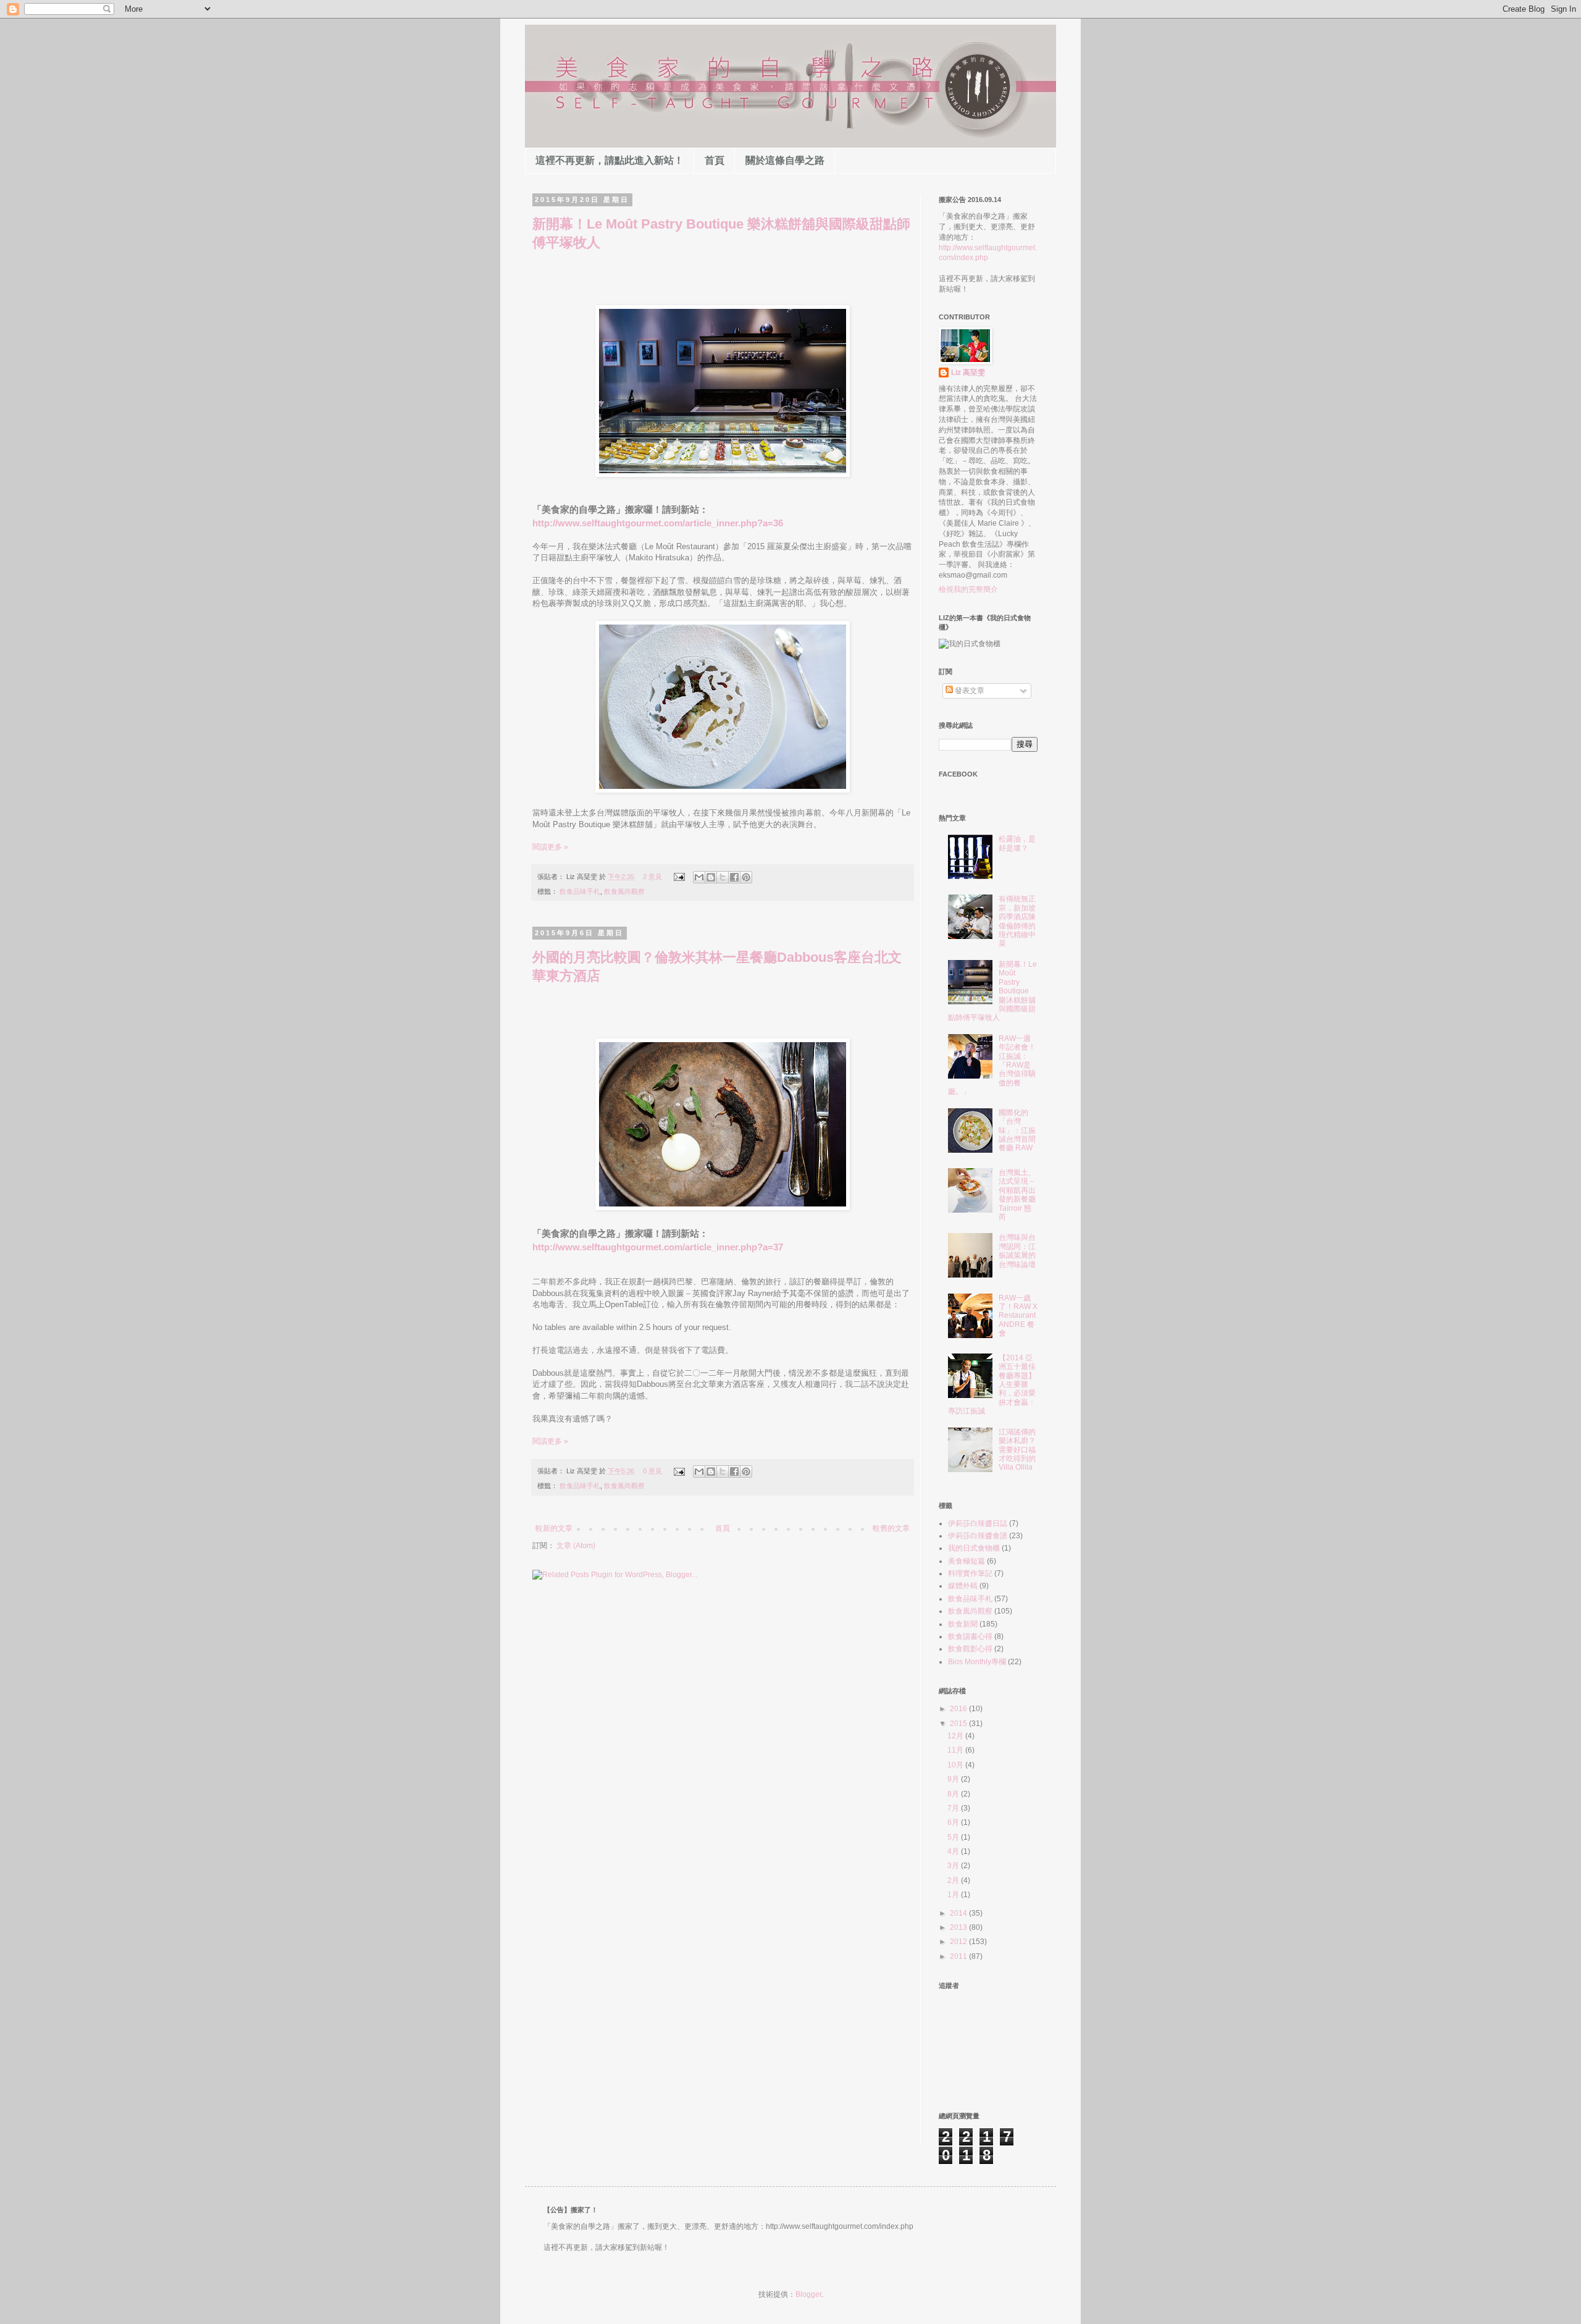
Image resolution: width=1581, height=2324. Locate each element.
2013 (959, 1927)
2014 (959, 1913)
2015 (959, 1724)
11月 (956, 1750)
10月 (956, 1765)
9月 (954, 1779)
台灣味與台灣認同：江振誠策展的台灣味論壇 (1017, 1251)
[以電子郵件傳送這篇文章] (699, 877)
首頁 (715, 160)
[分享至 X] (723, 877)
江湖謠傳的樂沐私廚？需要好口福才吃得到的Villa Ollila (1017, 1450)
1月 (954, 1895)
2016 (959, 1709)
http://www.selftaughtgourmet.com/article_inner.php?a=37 (658, 1247)
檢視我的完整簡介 (968, 589)
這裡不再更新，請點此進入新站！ (610, 160)
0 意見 (652, 1471)
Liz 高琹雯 (968, 373)
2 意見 (652, 877)
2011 (959, 1956)
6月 (954, 1822)
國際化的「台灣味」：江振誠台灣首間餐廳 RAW (1017, 1130)
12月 (956, 1736)
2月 (954, 1880)
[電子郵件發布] (679, 877)
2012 (959, 1942)
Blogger (808, 2294)
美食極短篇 (967, 1561)
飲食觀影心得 (970, 1649)
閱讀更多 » (550, 847)
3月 (954, 1866)
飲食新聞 (963, 1624)
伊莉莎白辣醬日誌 (978, 1523)
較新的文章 (554, 1528)
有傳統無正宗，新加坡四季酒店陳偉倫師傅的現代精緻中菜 (1017, 921)
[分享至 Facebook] (734, 877)
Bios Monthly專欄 (977, 1662)
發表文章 (969, 691)
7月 (954, 1808)
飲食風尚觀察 (624, 891)
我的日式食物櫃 (974, 1548)
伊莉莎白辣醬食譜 (978, 1536)
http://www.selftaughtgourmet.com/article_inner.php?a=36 (658, 523)
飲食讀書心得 (970, 1636)
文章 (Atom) (576, 1546)
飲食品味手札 (580, 891)
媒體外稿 (963, 1586)
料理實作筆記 (970, 1573)
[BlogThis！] (711, 877)
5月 (954, 1837)
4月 (954, 1851)
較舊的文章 (891, 1528)
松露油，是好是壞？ (1017, 843)
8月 (954, 1794)
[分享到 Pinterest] (746, 877)
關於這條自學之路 (785, 160)
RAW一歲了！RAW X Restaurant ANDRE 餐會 (1018, 1316)
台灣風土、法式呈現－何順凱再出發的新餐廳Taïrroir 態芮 (1017, 1195)
